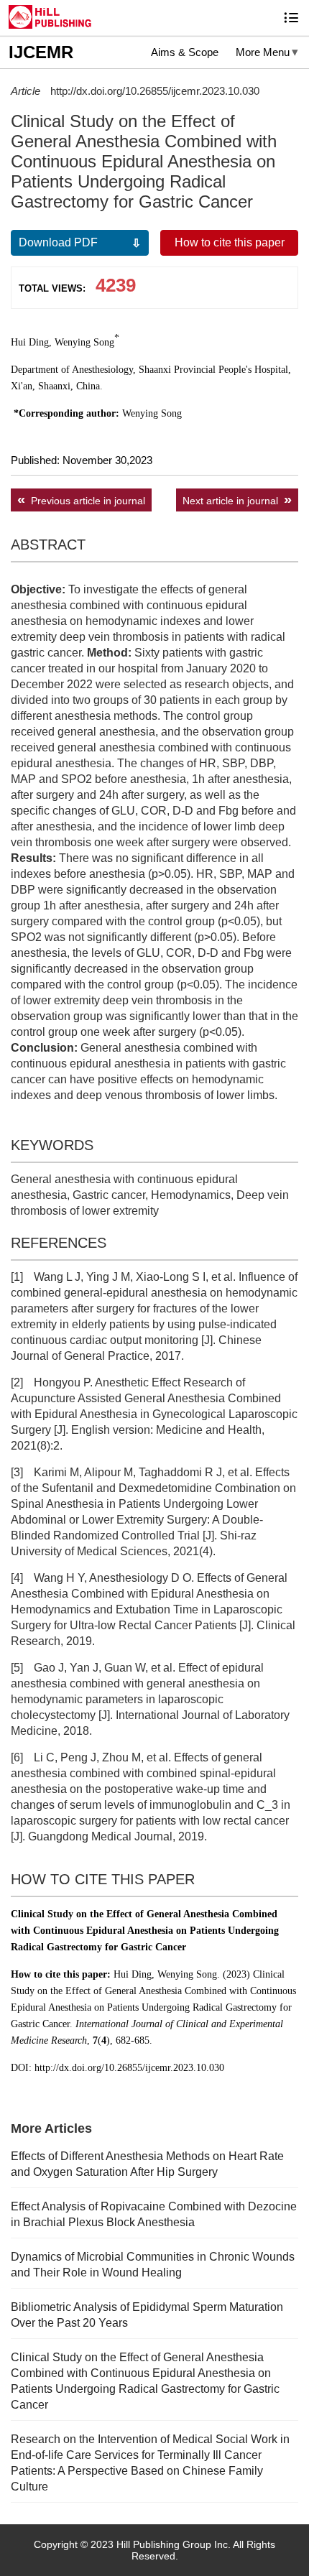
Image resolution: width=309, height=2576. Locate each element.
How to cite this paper (230, 242)
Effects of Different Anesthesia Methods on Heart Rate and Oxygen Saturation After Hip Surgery (147, 2164)
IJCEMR (41, 52)
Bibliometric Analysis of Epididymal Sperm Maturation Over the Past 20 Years (147, 2315)
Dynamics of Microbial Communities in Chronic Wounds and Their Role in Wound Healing (153, 2265)
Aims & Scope (185, 52)
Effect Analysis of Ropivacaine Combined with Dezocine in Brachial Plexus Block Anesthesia (154, 2214)
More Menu (263, 52)
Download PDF (58, 242)
